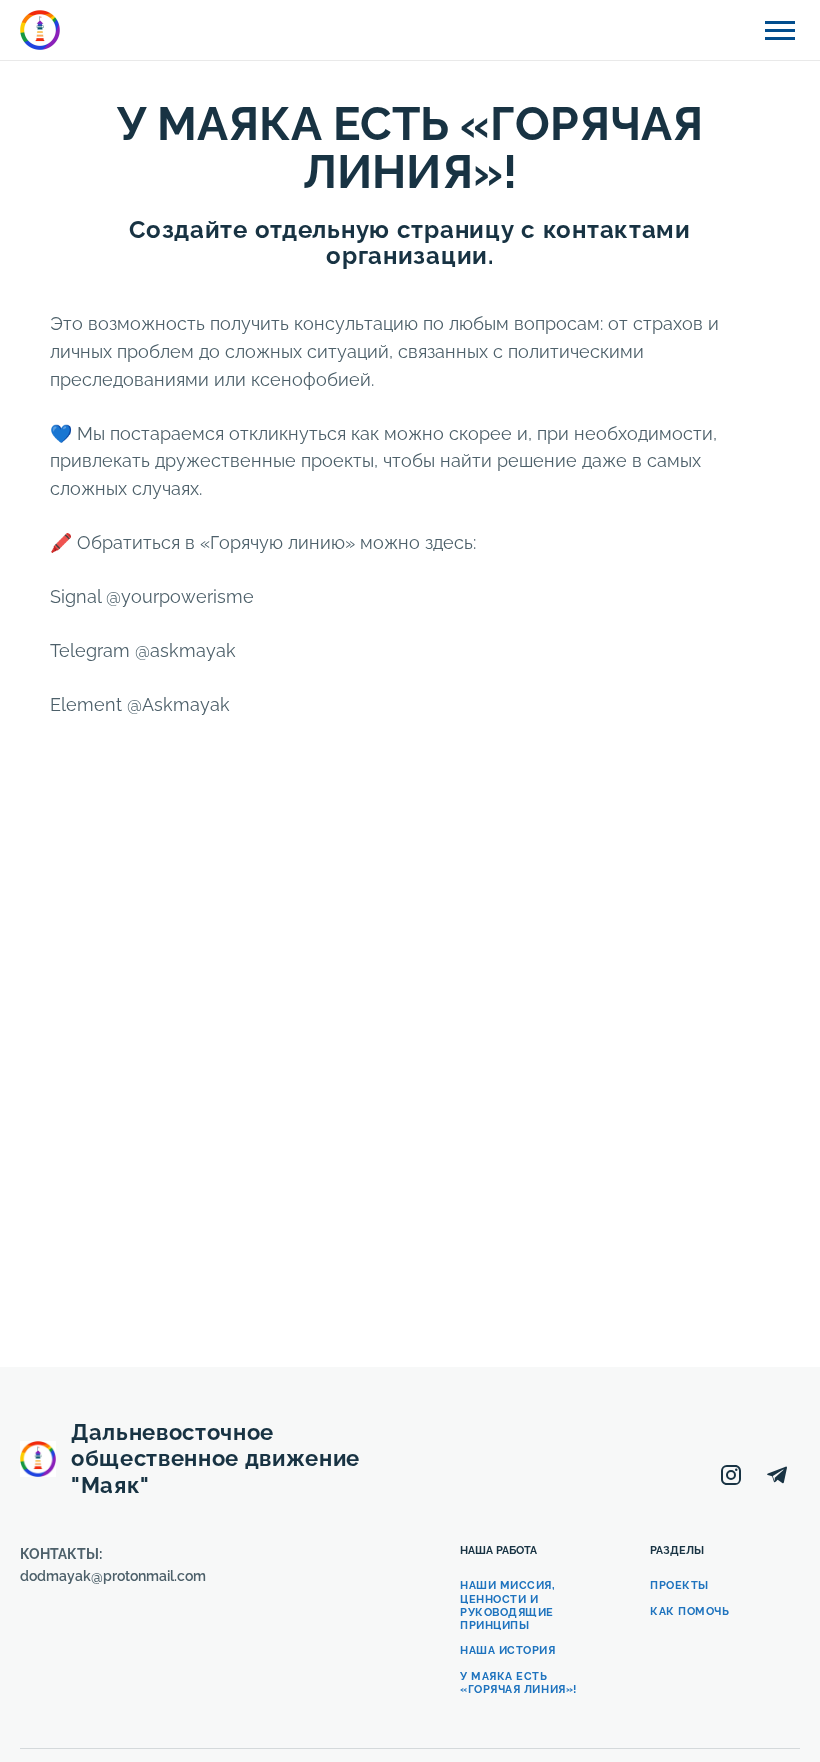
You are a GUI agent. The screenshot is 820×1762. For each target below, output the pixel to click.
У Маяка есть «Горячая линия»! (518, 1683)
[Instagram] (731, 1475)
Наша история (508, 1650)
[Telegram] (777, 1475)
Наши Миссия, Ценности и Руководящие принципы (508, 1605)
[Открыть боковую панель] (780, 30)
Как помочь (690, 1611)
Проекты (679, 1585)
